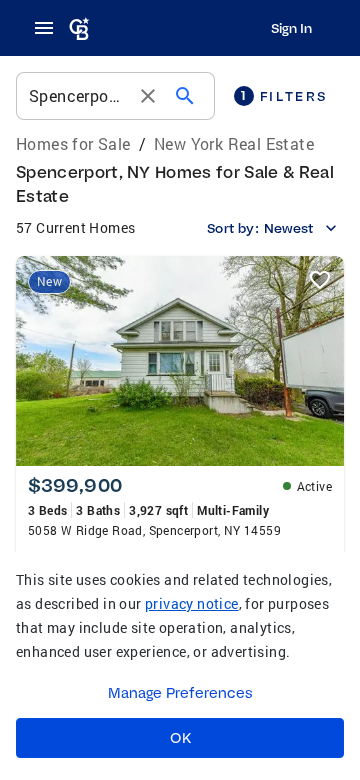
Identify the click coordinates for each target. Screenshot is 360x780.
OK (180, 738)
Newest (288, 228)
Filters (284, 95)
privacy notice (192, 603)
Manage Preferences (180, 693)
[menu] (50, 28)
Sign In (291, 28)
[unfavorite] (320, 280)
